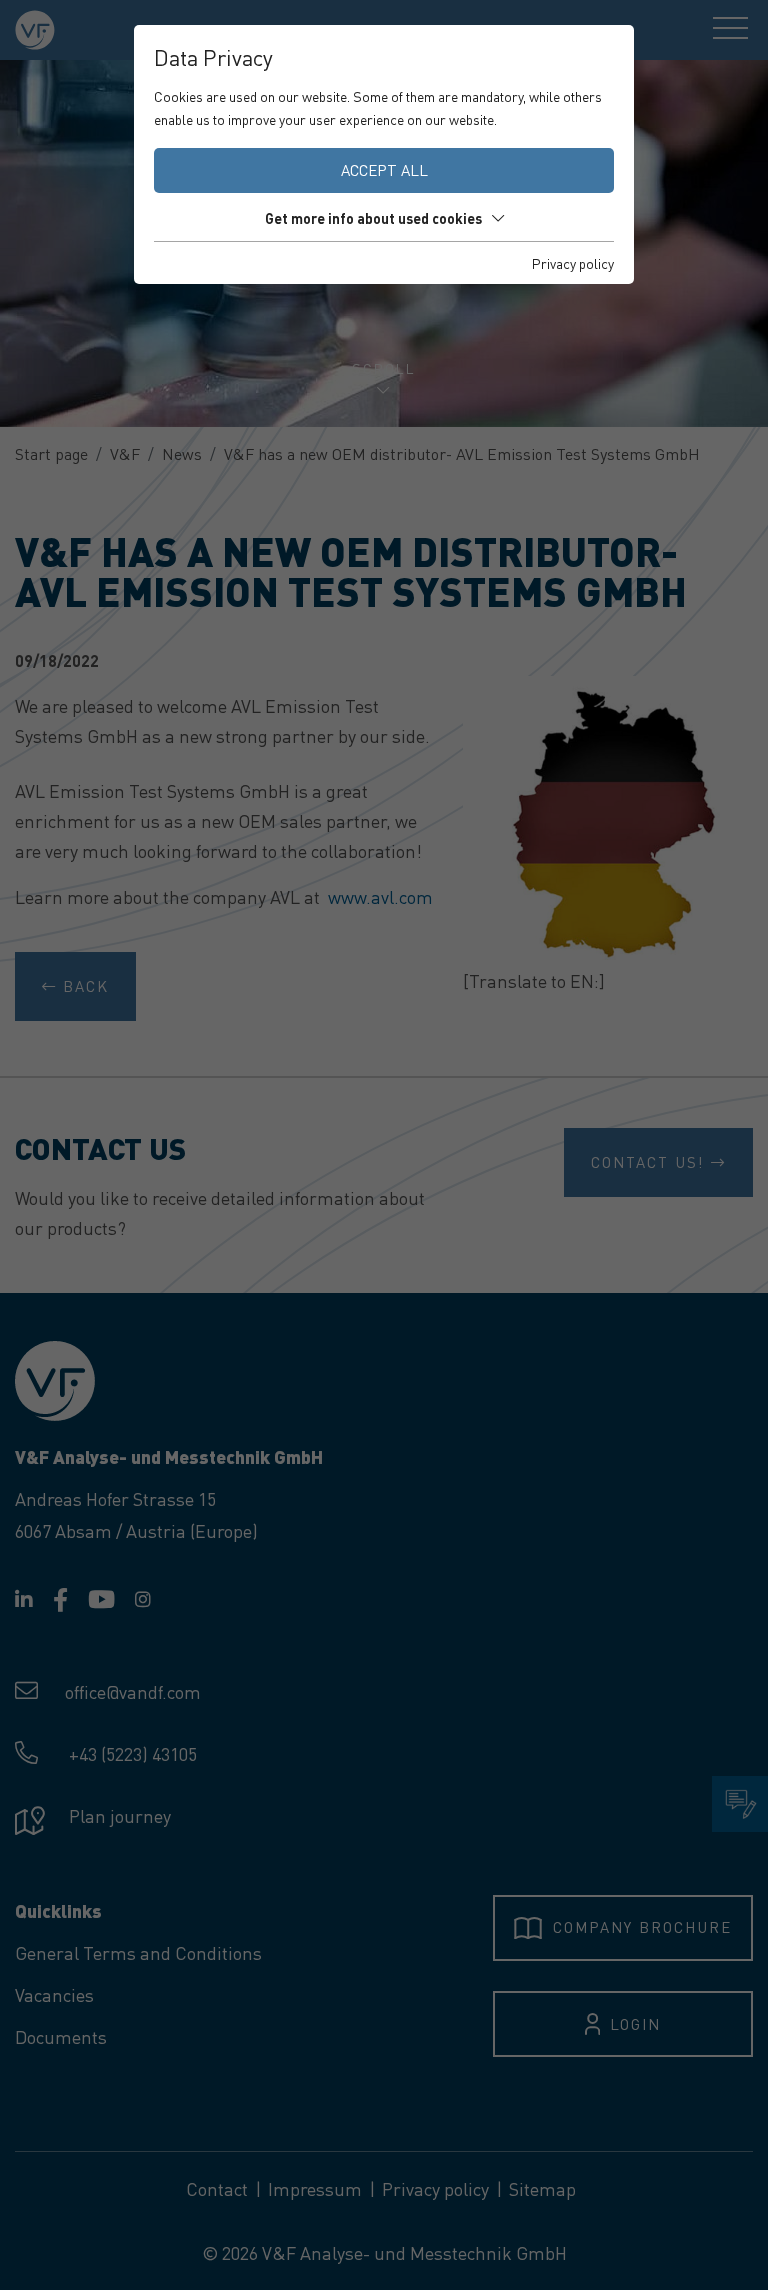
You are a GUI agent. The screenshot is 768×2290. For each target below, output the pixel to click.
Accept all (384, 170)
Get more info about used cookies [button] (373, 218)
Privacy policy (573, 263)
